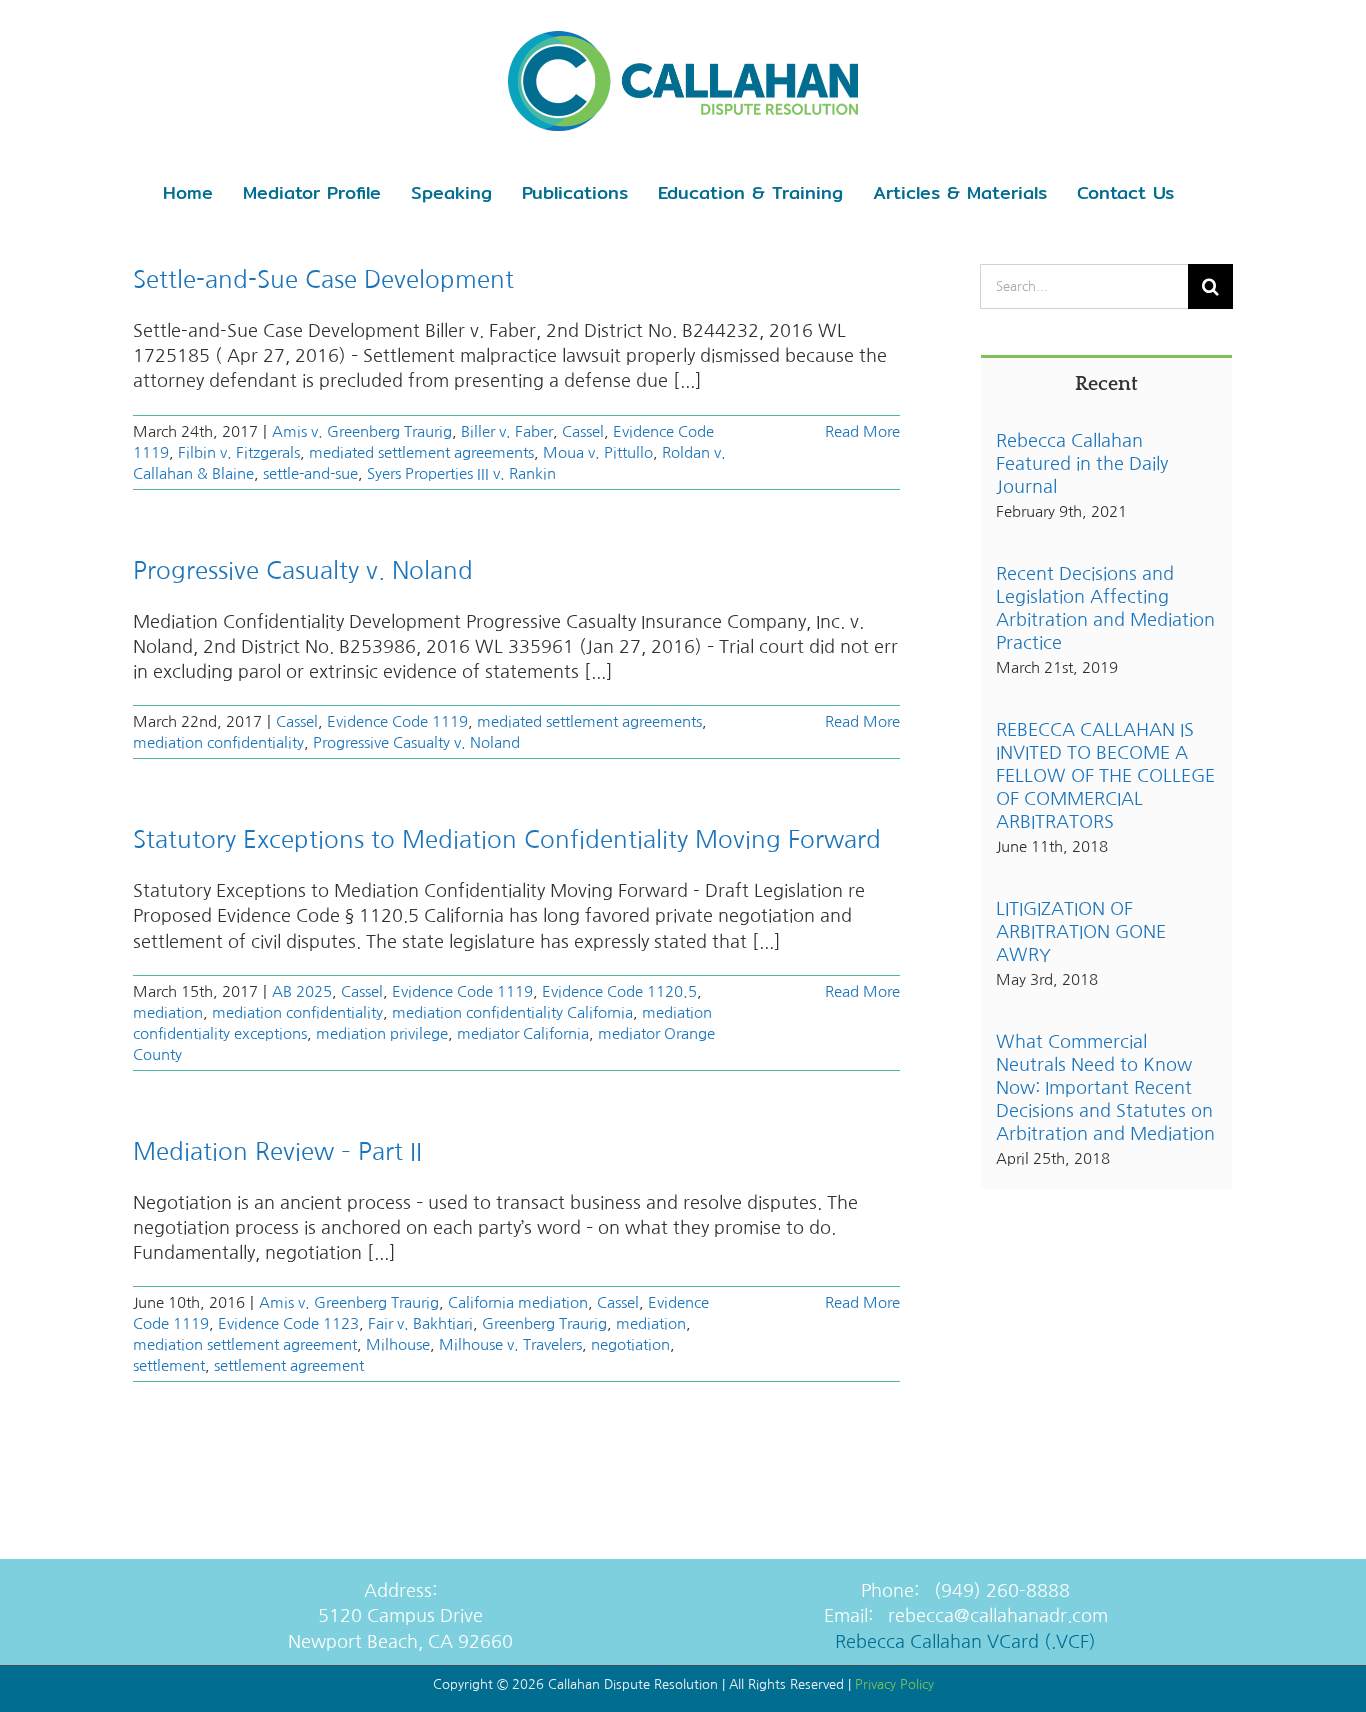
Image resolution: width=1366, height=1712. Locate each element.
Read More (862, 431)
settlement (169, 1365)
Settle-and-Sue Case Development (323, 279)
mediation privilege (382, 1033)
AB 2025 (302, 991)
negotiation (630, 1344)
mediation (168, 1012)
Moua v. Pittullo (598, 452)
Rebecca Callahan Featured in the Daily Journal (1082, 464)
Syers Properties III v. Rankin (461, 473)
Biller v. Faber (507, 431)
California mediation (518, 1302)
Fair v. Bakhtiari (420, 1323)
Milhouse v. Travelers (510, 1344)
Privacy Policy (894, 1684)
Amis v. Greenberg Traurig (362, 431)
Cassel (583, 431)
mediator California (523, 1033)
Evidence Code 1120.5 (619, 991)
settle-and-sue (310, 473)
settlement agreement (289, 1365)
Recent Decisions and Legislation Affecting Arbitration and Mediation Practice (1105, 608)
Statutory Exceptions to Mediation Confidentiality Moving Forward (507, 839)
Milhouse (398, 1344)
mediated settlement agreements (421, 452)
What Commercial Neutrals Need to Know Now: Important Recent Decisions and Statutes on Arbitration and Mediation (1105, 1088)
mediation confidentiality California (512, 1012)
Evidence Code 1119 (397, 721)
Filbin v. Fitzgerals (239, 452)
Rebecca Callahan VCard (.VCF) (965, 1642)
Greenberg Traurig (544, 1323)
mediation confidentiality (218, 742)
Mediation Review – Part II (277, 1151)
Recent (1106, 384)
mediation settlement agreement (245, 1344)
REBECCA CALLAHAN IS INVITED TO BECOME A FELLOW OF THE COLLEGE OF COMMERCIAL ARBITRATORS (1105, 776)
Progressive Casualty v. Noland (303, 570)
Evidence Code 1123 (288, 1323)
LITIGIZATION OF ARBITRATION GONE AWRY (1081, 932)
